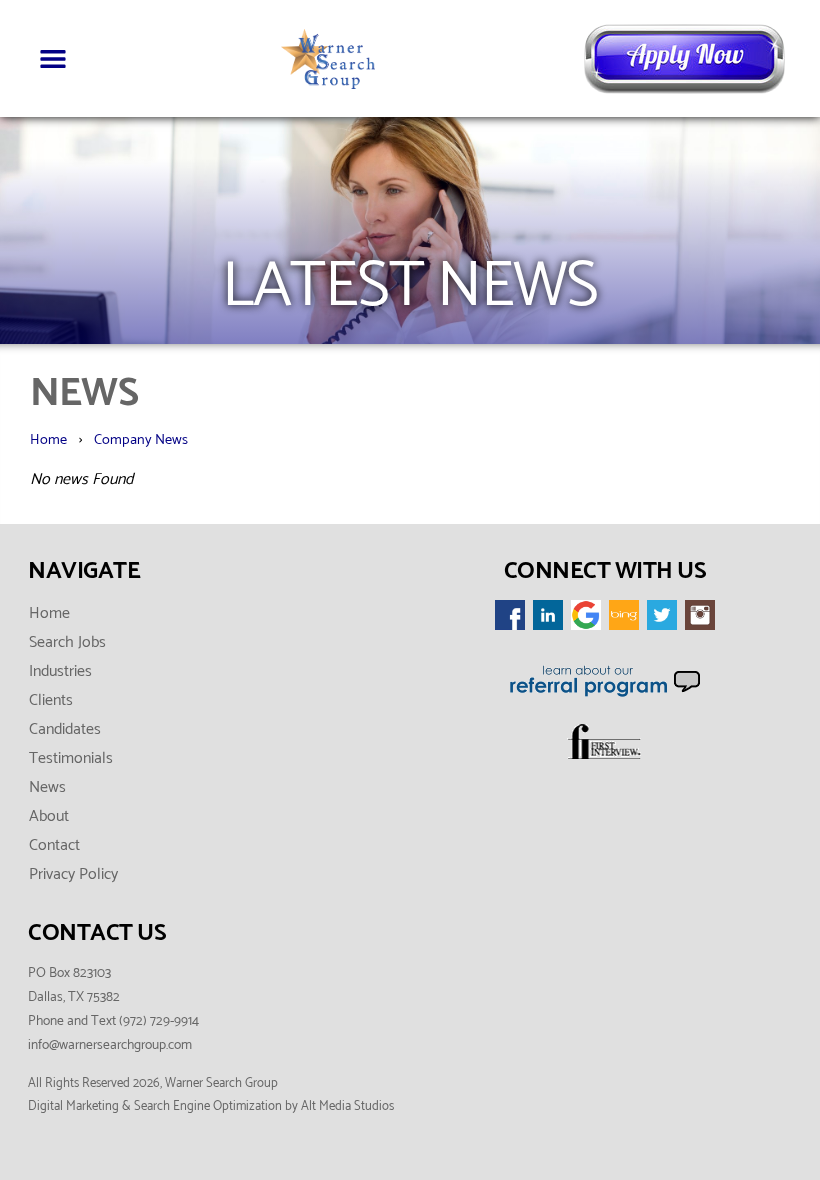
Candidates (65, 729)
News (47, 787)
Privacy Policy (73, 874)
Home (48, 440)
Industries (60, 671)
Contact (54, 845)
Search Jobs (67, 642)
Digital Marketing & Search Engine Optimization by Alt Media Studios (211, 1106)
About (49, 816)
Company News (141, 440)
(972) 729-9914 (159, 1021)
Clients (51, 700)
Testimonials (71, 758)
